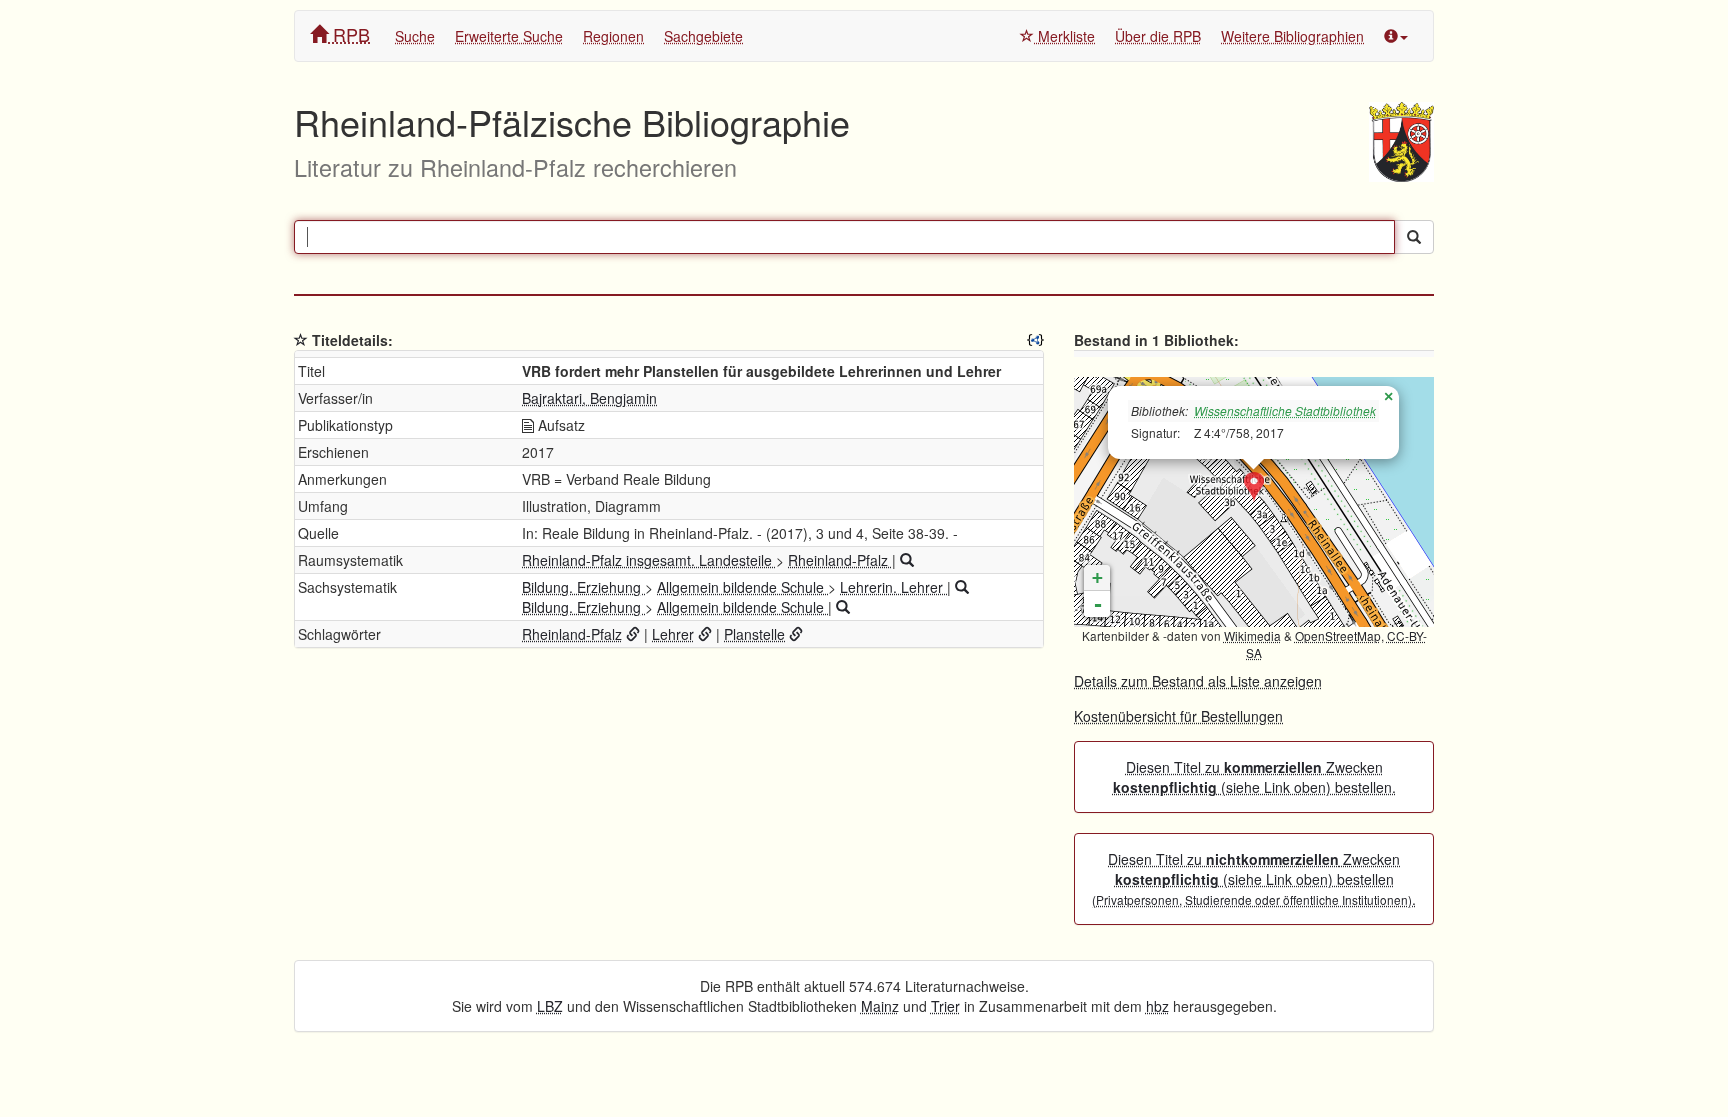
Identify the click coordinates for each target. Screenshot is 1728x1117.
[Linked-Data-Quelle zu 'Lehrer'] (705, 634)
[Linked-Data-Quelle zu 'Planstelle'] (796, 634)
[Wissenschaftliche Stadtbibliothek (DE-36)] (1254, 487)
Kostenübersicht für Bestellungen (1178, 716)
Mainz (880, 1006)
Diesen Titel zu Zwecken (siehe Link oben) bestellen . (1254, 879)
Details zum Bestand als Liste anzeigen (1198, 681)
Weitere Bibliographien (1292, 36)
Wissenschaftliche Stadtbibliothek (1285, 410)
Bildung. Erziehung (583, 587)
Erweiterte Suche (509, 36)
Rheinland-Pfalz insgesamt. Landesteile (649, 560)
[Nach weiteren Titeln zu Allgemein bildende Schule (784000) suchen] (843, 607)
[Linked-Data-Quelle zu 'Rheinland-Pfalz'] (633, 634)
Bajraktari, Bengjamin (589, 398)
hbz (1157, 1006)
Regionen (613, 36)
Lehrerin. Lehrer (893, 587)
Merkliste (1064, 36)
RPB (349, 34)
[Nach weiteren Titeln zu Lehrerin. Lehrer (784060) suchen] (962, 587)
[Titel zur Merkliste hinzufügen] (301, 340)
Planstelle (754, 634)
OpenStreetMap (1338, 635)
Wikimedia (1252, 635)
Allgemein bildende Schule (742, 587)
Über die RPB (1158, 36)
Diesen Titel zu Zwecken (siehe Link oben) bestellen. (1254, 777)
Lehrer (673, 634)
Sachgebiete (703, 36)
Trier (945, 1006)
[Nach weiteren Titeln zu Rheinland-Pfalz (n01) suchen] (907, 560)
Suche (415, 36)
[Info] (1396, 36)
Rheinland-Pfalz (840, 560)
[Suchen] (1414, 237)
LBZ (550, 1006)
